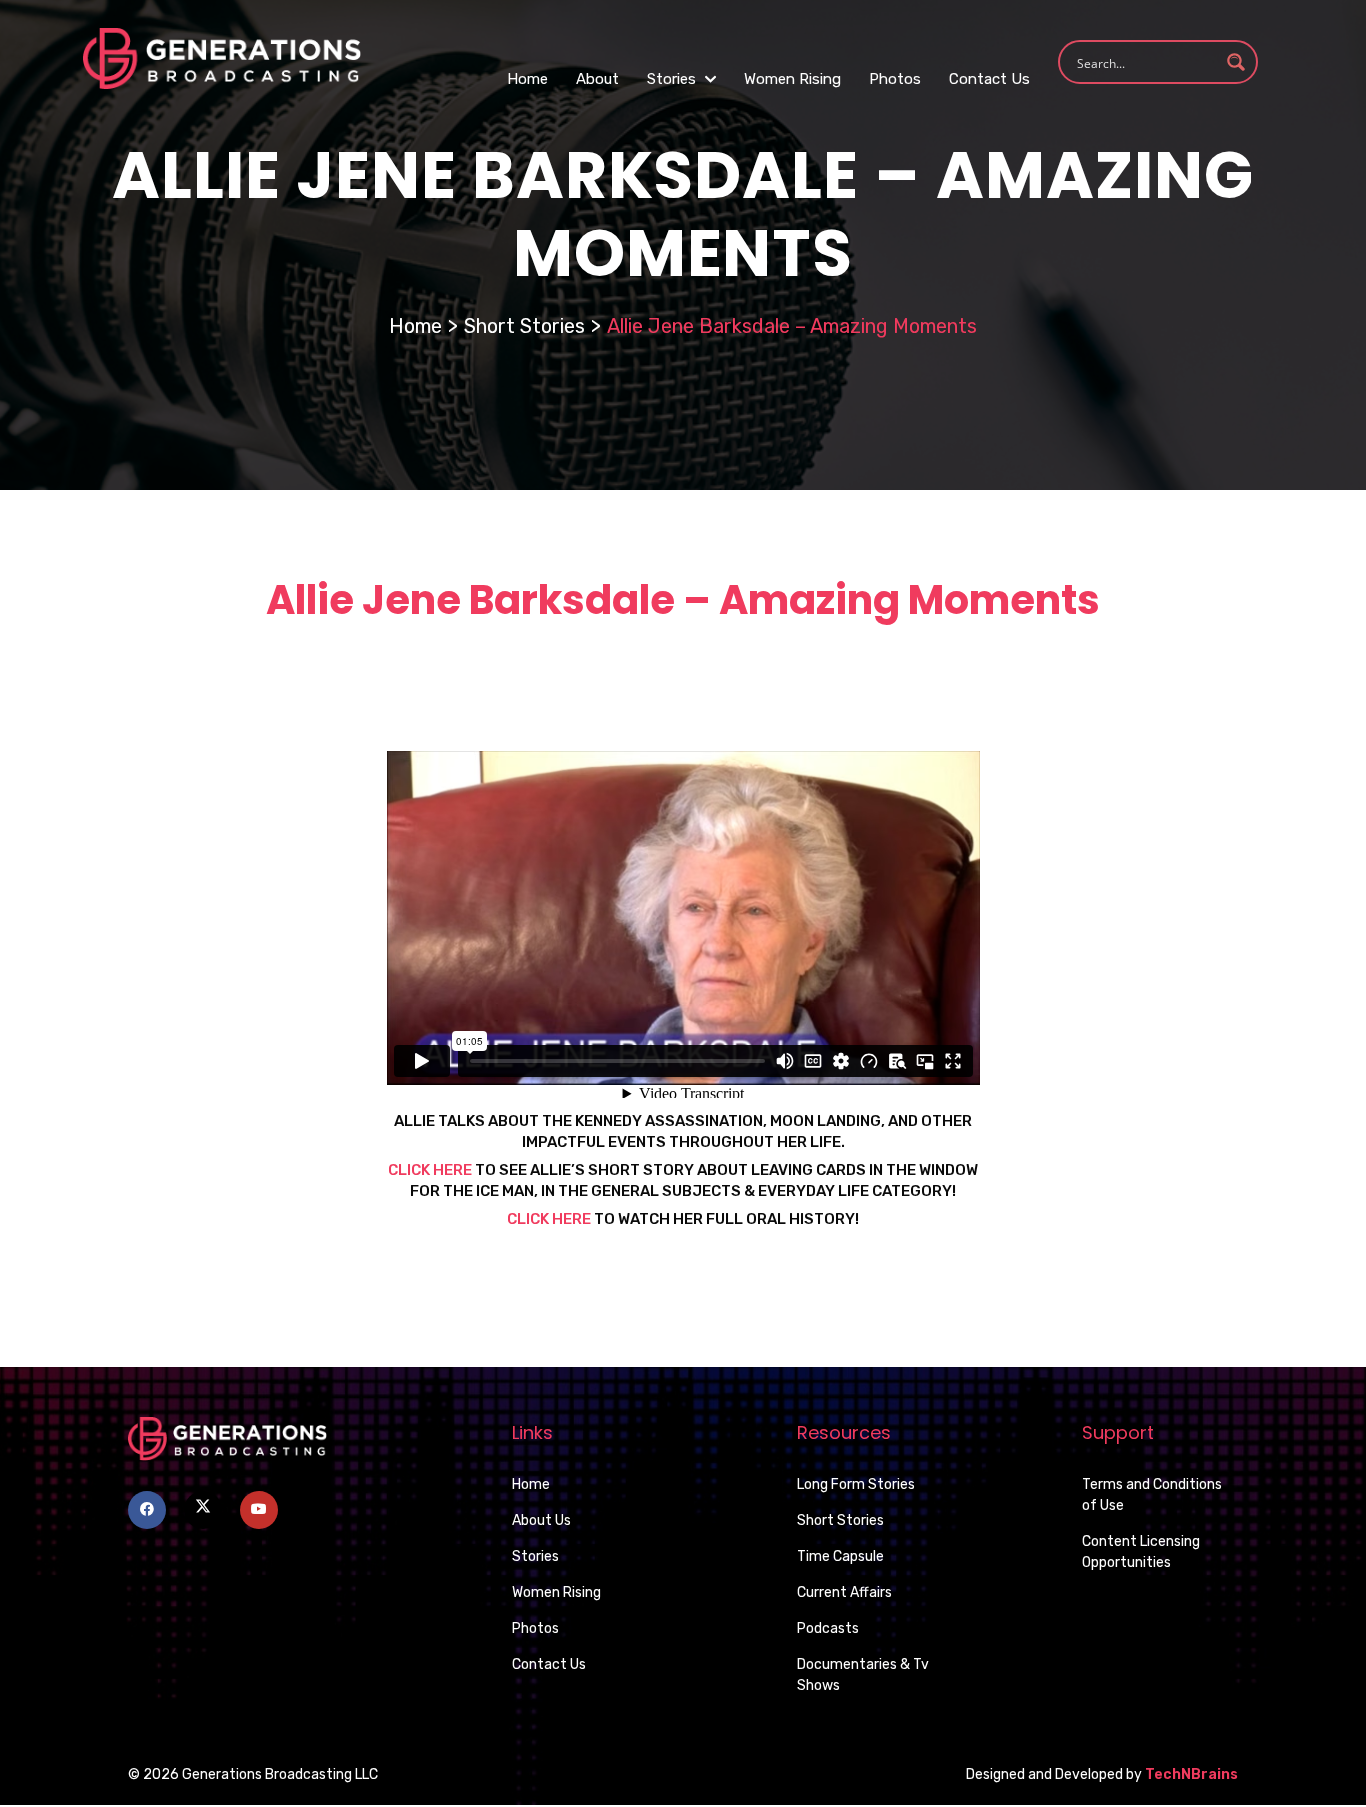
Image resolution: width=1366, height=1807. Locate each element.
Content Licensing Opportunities (1141, 1552)
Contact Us (989, 79)
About (597, 79)
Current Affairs (844, 1592)
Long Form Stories (856, 1484)
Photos (895, 79)
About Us (541, 1520)
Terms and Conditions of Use (1152, 1495)
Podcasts (828, 1628)
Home (527, 79)
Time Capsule (840, 1556)
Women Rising (792, 79)
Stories (673, 79)
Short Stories (524, 326)
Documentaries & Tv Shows (863, 1675)
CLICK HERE (430, 1170)
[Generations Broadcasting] (221, 57)
